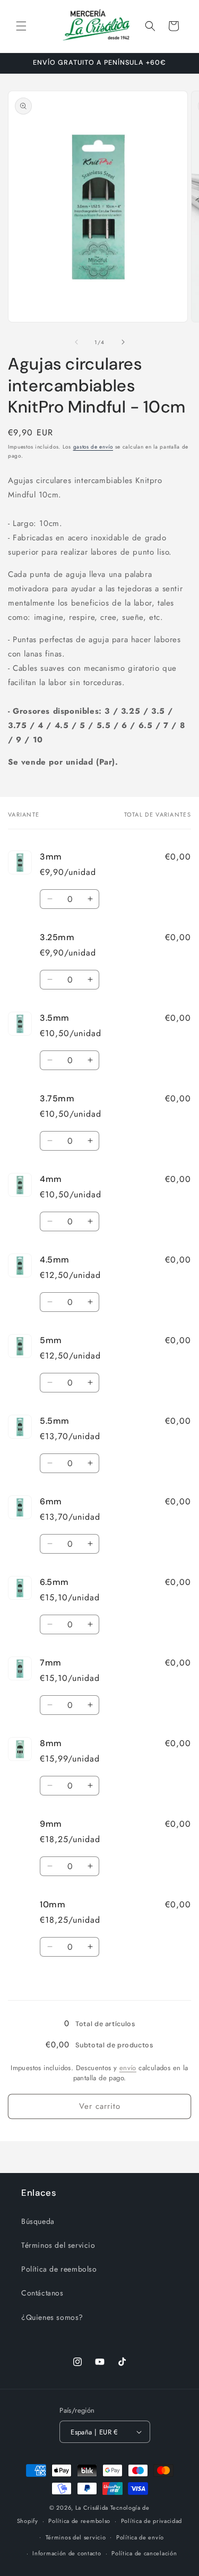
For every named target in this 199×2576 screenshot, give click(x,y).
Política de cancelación (144, 2553)
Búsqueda (38, 2221)
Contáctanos (42, 2293)
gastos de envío (93, 447)
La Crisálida (92, 2508)
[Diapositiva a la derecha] (123, 342)
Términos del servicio (58, 2245)
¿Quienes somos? (52, 2317)
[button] (21, 26)
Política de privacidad (152, 2521)
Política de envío (140, 2537)
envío (128, 2068)
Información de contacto (67, 2553)
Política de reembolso (59, 2269)
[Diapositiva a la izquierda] (76, 342)
